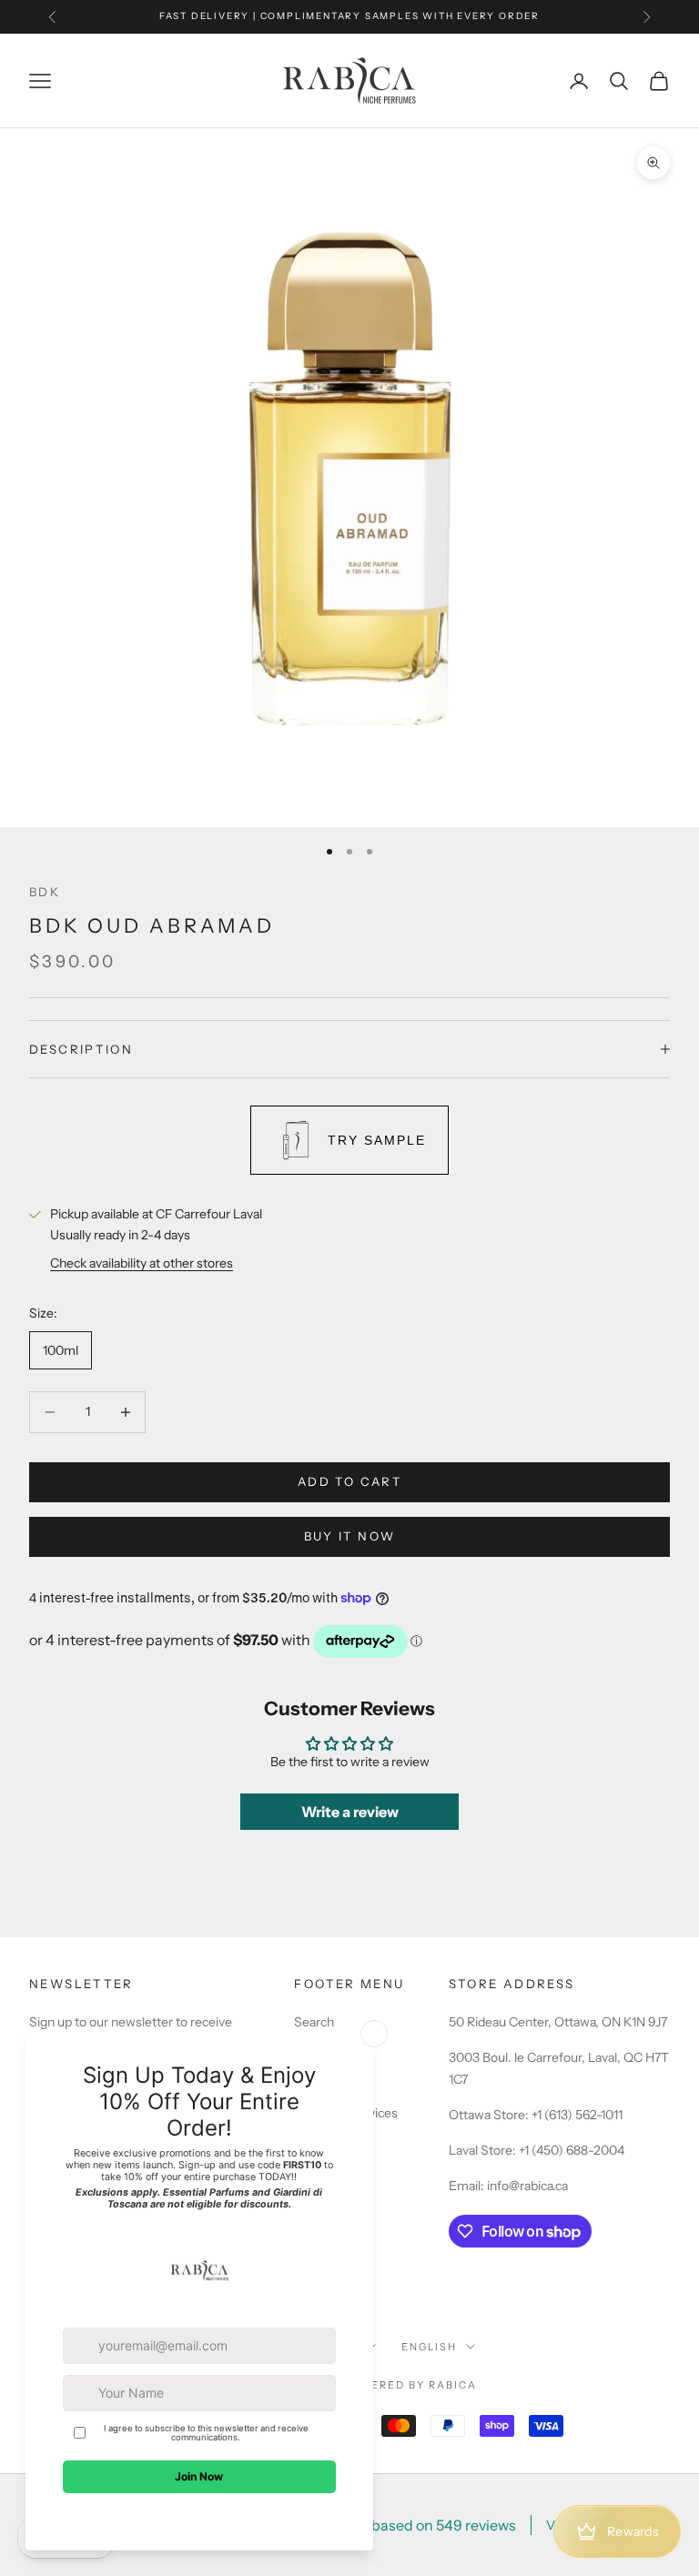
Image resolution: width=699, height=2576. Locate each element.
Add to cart (349, 1481)
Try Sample (377, 1140)
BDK (45, 892)
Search (314, 2022)
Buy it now (349, 1536)
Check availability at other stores (142, 1263)
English (429, 2347)
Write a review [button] (350, 1812)
